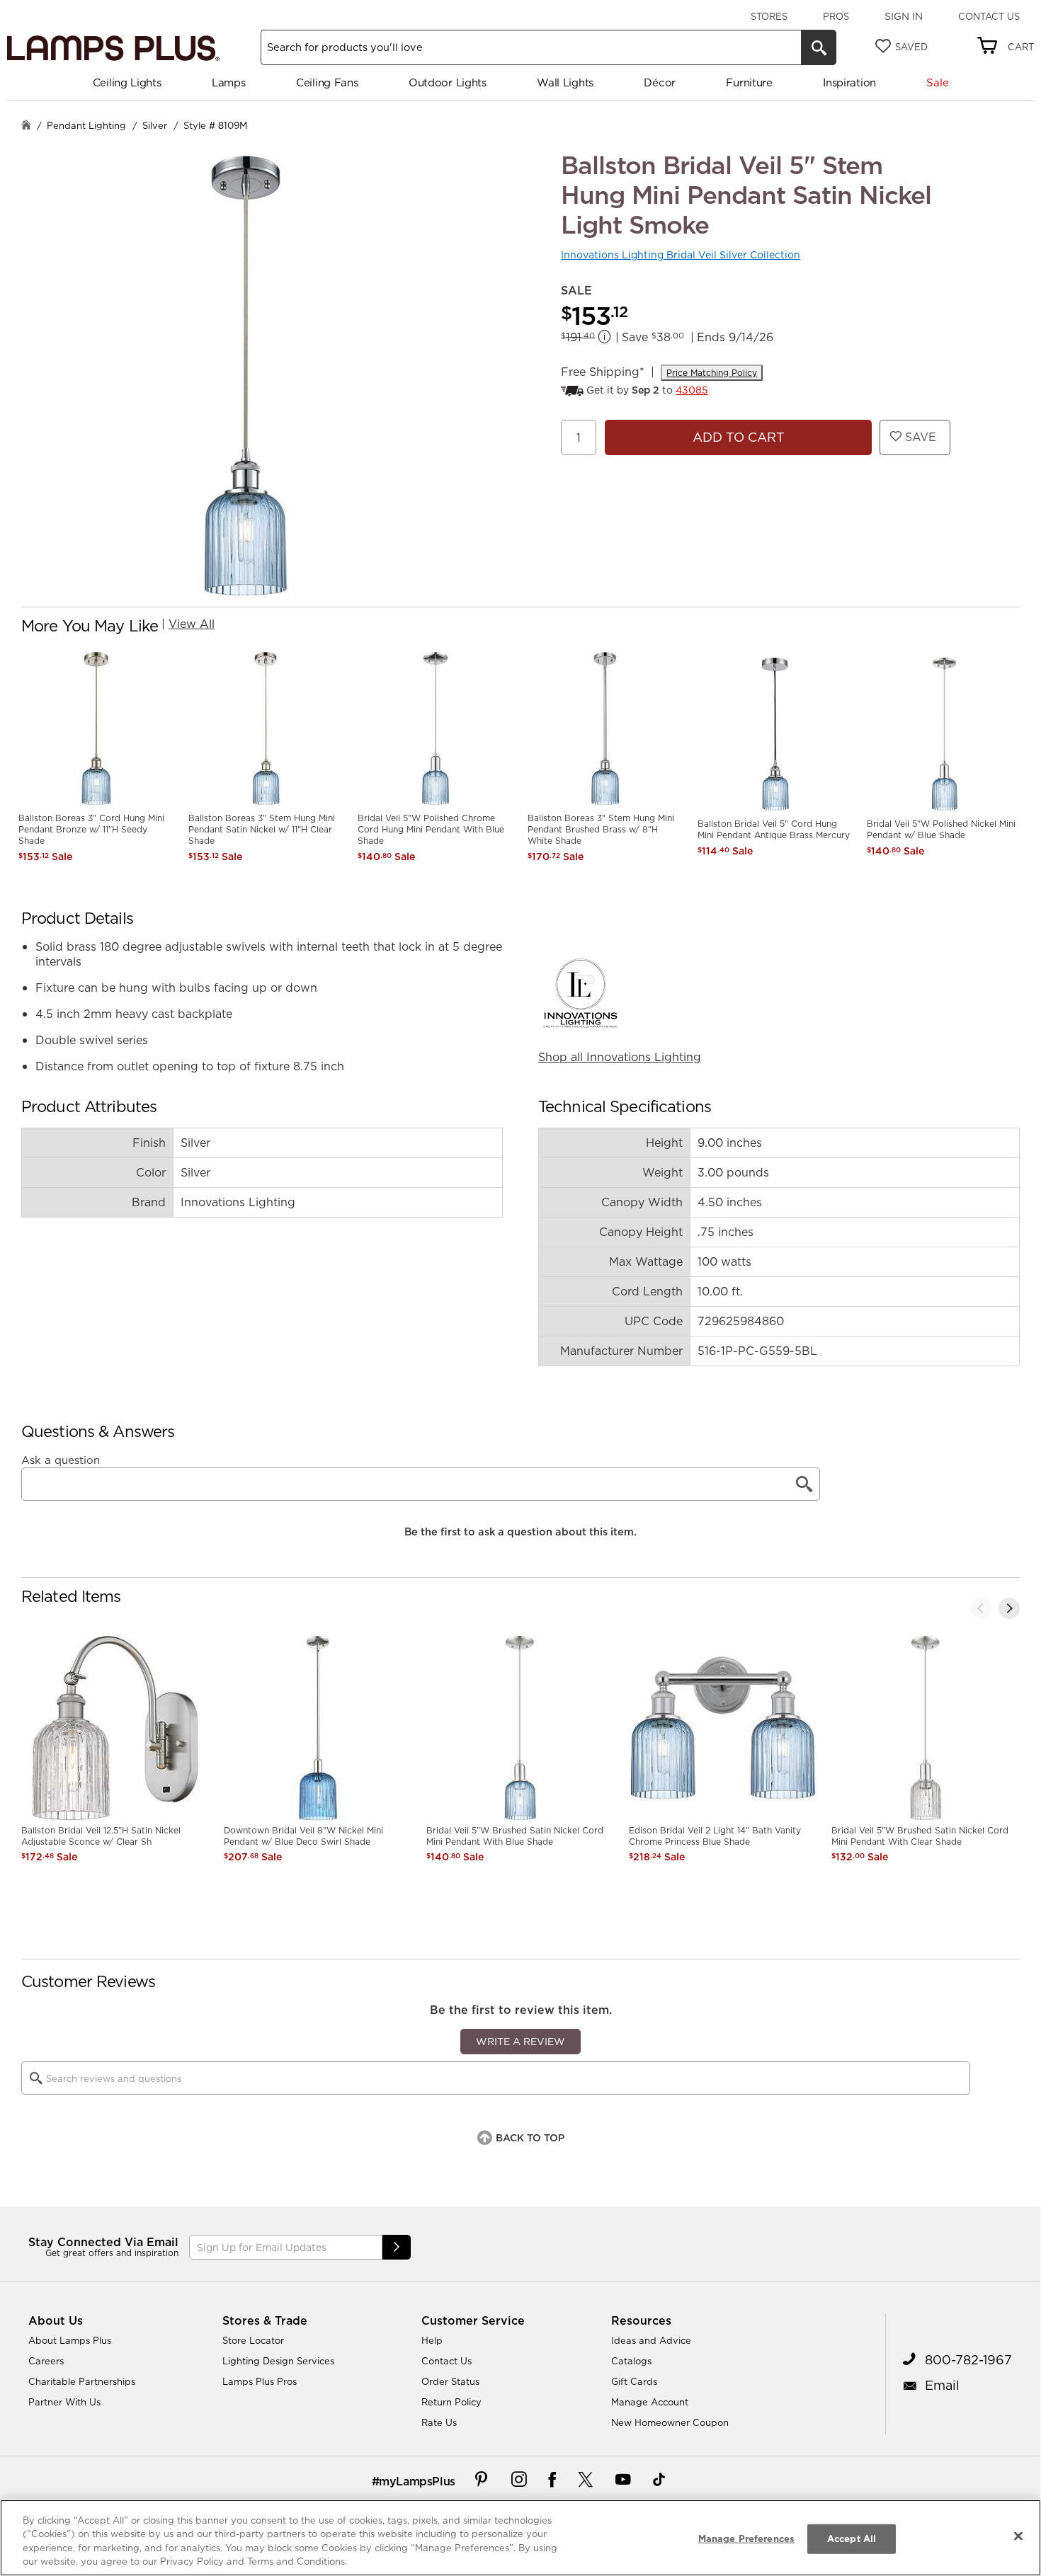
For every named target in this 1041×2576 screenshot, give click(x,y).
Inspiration (849, 82)
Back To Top (530, 2138)
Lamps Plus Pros (260, 2381)
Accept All (852, 2538)
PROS (836, 16)
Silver (155, 125)
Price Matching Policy (712, 373)
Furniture (749, 82)
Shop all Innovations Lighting (620, 1057)
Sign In (904, 16)
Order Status (450, 2381)
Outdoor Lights (448, 82)
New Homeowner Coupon (670, 2422)
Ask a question (61, 1460)
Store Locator (253, 2340)
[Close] (1018, 2536)
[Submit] (397, 2247)
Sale (937, 82)
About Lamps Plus (70, 2340)
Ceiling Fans (327, 82)
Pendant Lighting (86, 125)
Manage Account (650, 2402)
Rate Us (439, 2422)
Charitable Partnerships (82, 2381)
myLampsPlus (417, 2481)
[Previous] (981, 1608)
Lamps (229, 82)
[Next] (1009, 1608)
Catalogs (631, 2361)
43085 (692, 390)
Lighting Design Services (278, 2361)
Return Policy (451, 2402)
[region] (520, 2538)
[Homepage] (26, 126)
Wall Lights (565, 82)
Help (432, 2340)
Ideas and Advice (651, 2340)
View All (192, 624)
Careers (46, 2361)
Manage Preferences (746, 2538)
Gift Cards (634, 2381)
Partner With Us (64, 2402)
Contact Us (989, 16)
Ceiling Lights (127, 82)
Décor (660, 82)
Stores (769, 16)
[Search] (819, 47)
